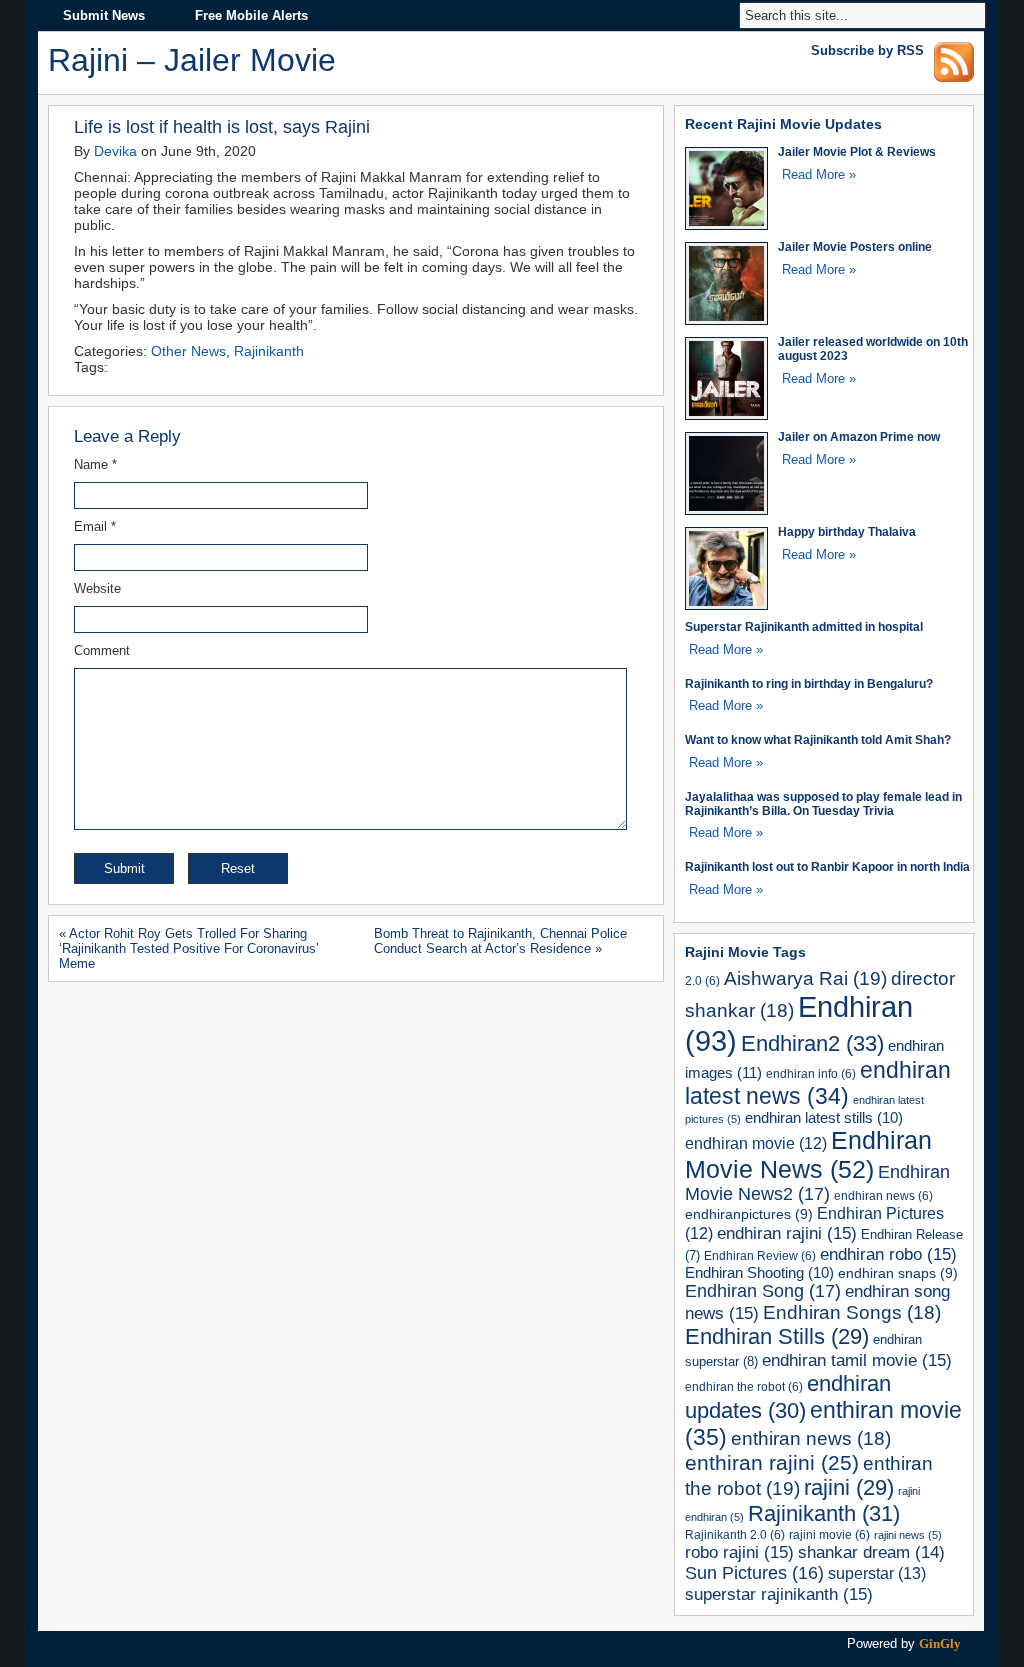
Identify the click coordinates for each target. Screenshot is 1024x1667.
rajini (849, 1487)
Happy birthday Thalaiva (847, 531)
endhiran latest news (818, 1083)
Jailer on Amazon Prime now (859, 436)
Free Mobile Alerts (251, 15)
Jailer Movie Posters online (855, 246)
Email (95, 526)
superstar (877, 1573)
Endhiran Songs (852, 1312)
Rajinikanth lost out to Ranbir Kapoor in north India (827, 866)
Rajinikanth (269, 351)
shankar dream (871, 1552)
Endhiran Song (763, 1291)
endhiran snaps (898, 1273)
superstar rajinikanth (779, 1594)
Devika (115, 151)
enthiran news (811, 1438)
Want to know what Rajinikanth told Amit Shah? (818, 739)
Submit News (104, 15)
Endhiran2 (812, 1043)
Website (97, 588)
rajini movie (829, 1534)
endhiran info (811, 1073)
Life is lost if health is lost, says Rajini (222, 126)
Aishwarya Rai (805, 978)
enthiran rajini (772, 1462)
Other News (188, 351)
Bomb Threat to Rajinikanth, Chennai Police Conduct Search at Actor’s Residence (500, 941)
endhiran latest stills (824, 1118)
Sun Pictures (754, 1573)
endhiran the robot (744, 1386)
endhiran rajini (787, 1233)
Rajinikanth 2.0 (735, 1534)
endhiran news (883, 1195)
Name (95, 464)
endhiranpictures (749, 1214)
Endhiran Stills (777, 1336)
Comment (102, 650)
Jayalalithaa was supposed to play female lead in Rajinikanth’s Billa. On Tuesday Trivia (823, 803)
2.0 (702, 980)
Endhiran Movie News (808, 1154)
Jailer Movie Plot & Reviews (857, 151)
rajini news (908, 1535)
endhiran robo (888, 1254)
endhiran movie (756, 1143)
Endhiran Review (760, 1255)
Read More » (819, 174)
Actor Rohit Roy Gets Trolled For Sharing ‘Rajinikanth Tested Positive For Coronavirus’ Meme (189, 948)
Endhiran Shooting (759, 1273)
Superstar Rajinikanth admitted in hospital (804, 626)
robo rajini (739, 1552)
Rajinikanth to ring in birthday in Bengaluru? (809, 683)
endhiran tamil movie (857, 1360)
